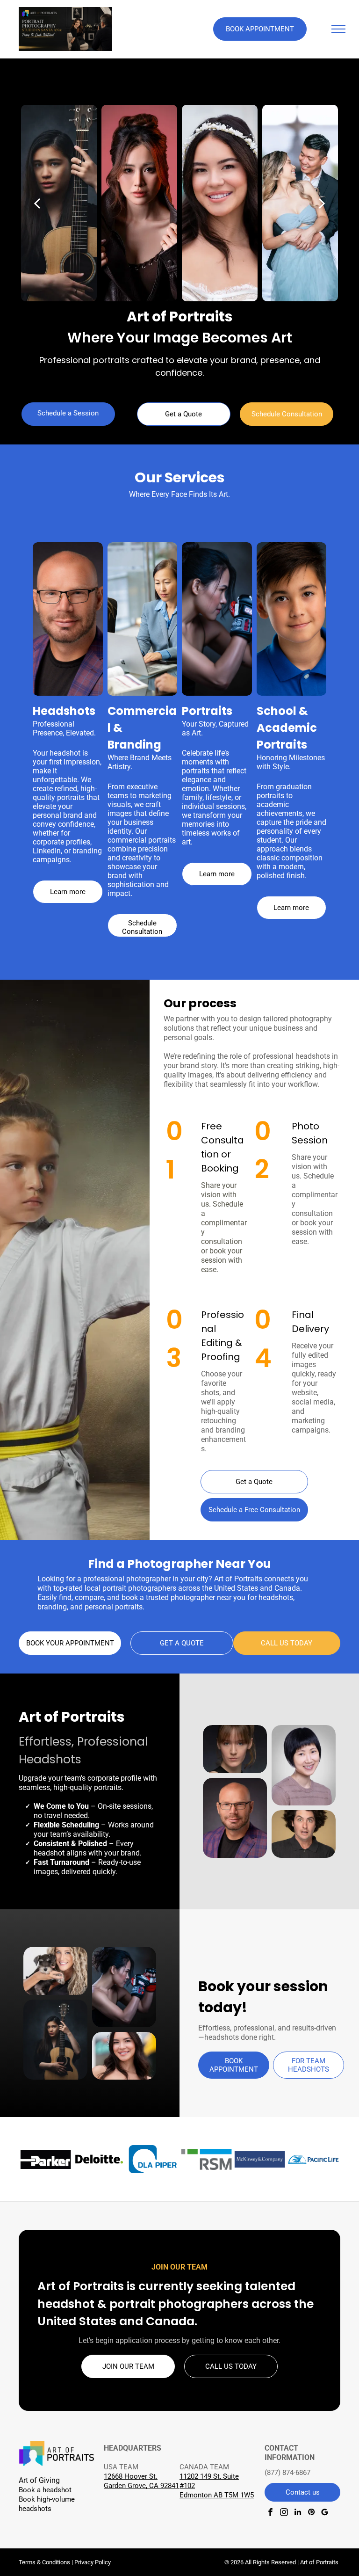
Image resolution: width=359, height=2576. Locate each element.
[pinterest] (311, 2513)
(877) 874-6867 (287, 2473)
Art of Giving (39, 2480)
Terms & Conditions (44, 2562)
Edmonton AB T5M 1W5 (217, 2495)
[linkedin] (298, 2513)
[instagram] (284, 2513)
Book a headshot (45, 2490)
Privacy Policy (93, 2562)
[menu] (338, 29)
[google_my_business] (325, 2513)
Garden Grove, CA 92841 (141, 2486)
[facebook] (270, 2513)
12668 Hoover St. (131, 2476)
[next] (322, 203)
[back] (37, 203)
